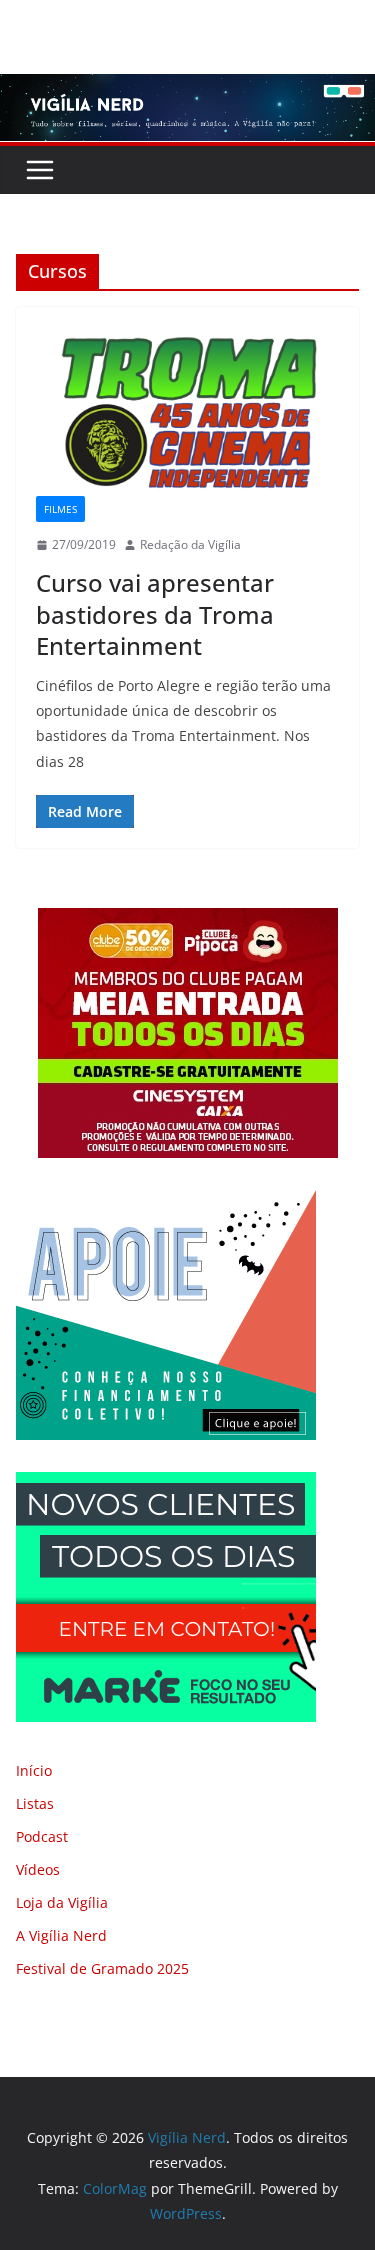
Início (34, 1770)
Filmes (60, 509)
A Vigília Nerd (61, 1935)
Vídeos (38, 1869)
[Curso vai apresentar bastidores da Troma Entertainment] (187, 411)
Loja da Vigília (62, 1902)
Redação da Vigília (190, 544)
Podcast (42, 1836)
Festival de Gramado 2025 (102, 1968)
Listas (35, 1803)
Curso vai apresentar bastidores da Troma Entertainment (155, 613)
